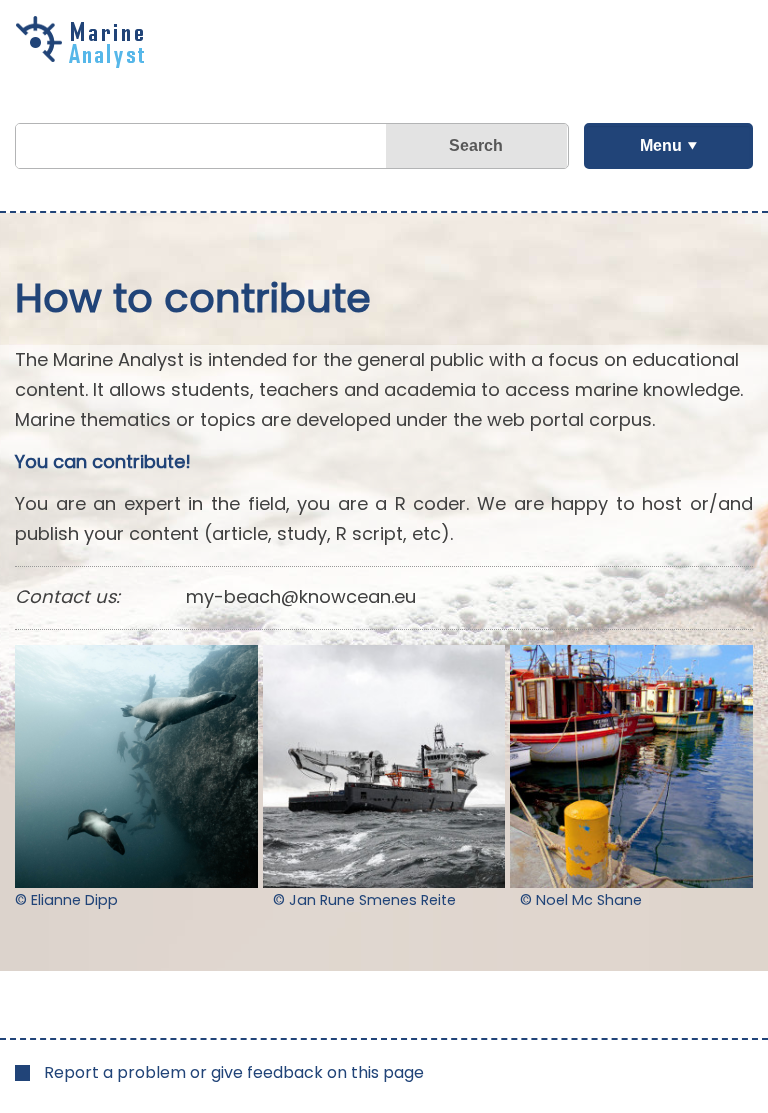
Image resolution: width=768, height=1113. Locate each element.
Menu (661, 145)
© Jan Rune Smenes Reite (364, 900)
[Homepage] (85, 61)
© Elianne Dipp (66, 900)
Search (476, 145)
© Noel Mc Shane (581, 900)
